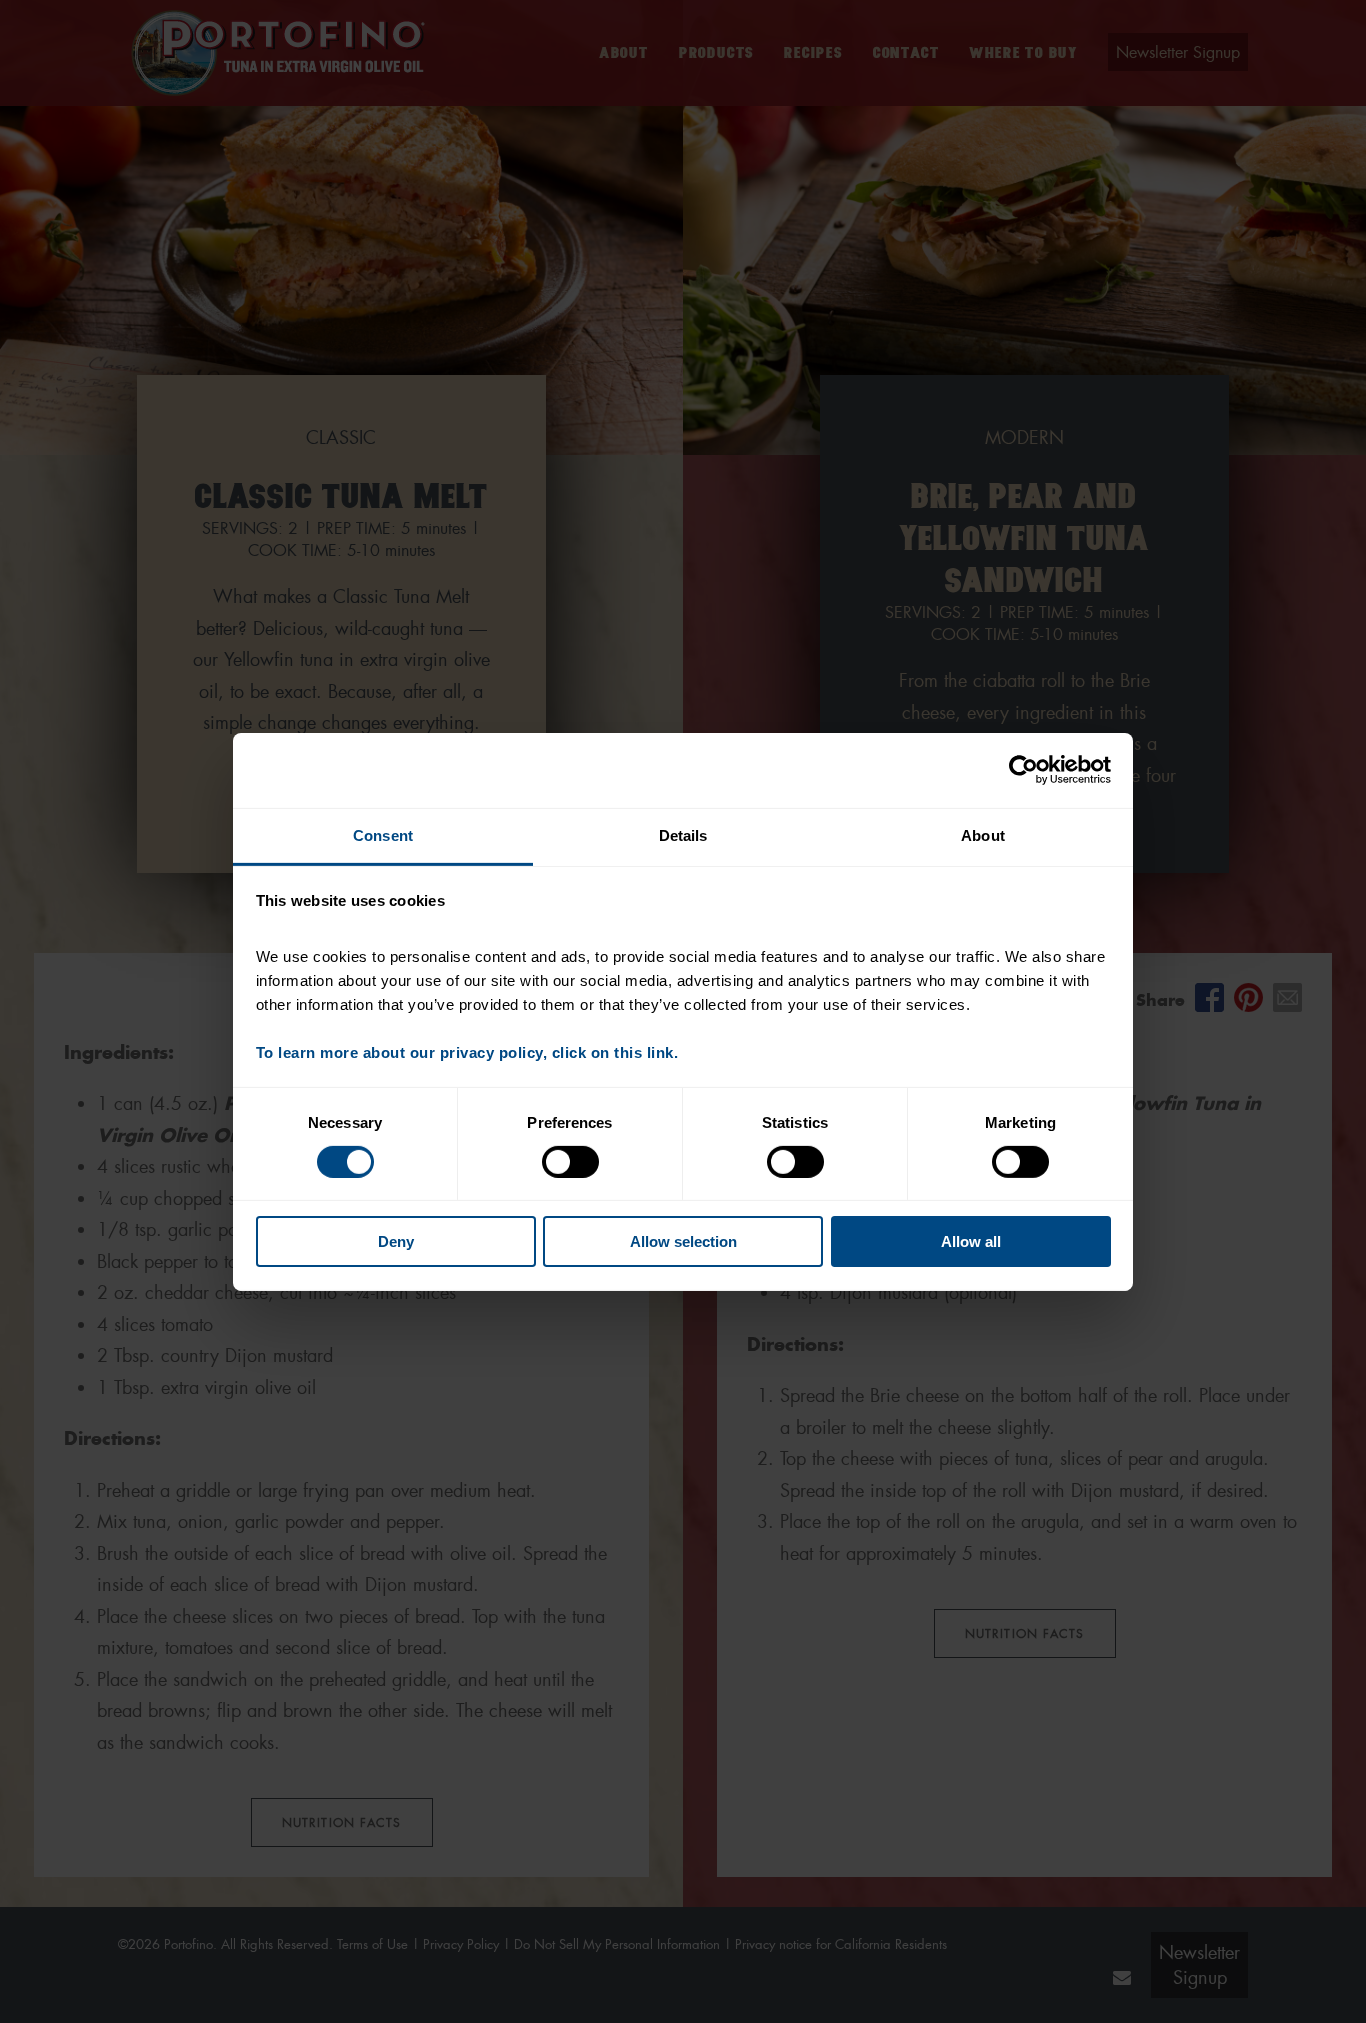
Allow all (971, 1241)
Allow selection (683, 1241)
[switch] (570, 1162)
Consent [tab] (383, 834)
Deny (396, 1241)
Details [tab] (683, 834)
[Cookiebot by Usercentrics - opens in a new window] (1023, 770)
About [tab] (983, 834)
